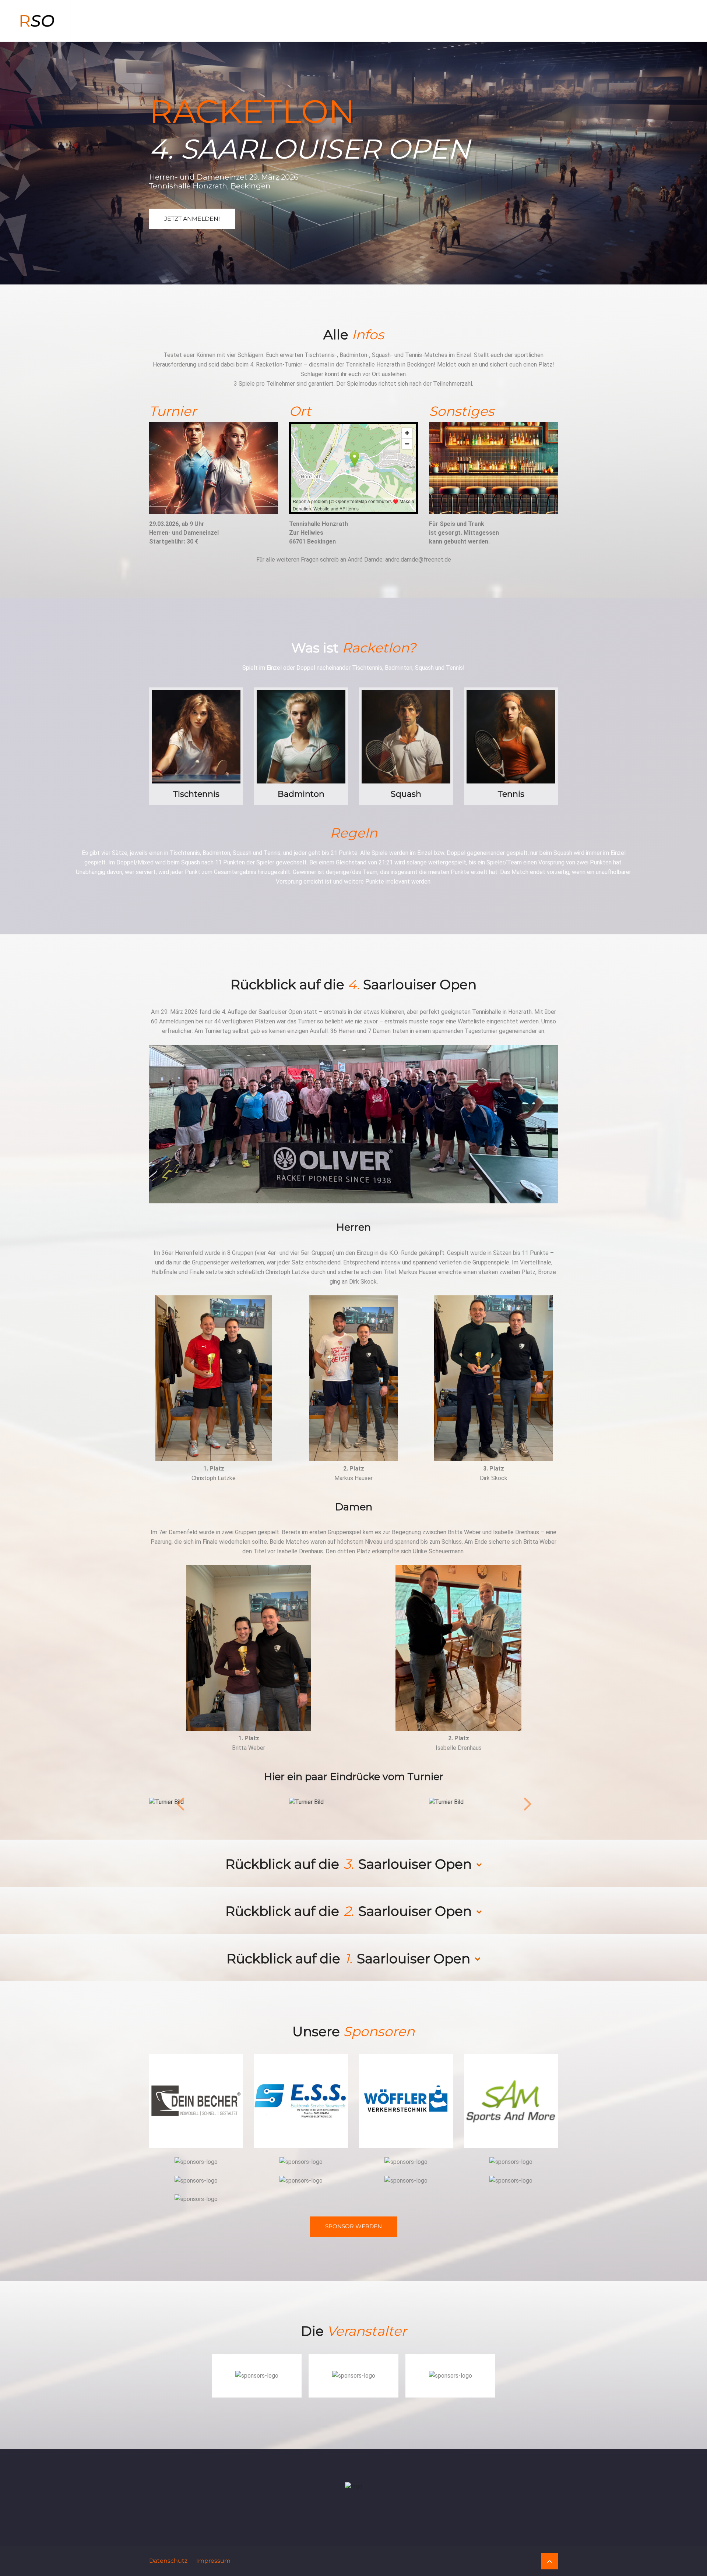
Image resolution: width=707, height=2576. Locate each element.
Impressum (213, 2560)
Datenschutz (168, 2560)
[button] (180, 1802)
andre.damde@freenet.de (418, 560)
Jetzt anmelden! (192, 219)
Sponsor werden (353, 2226)
